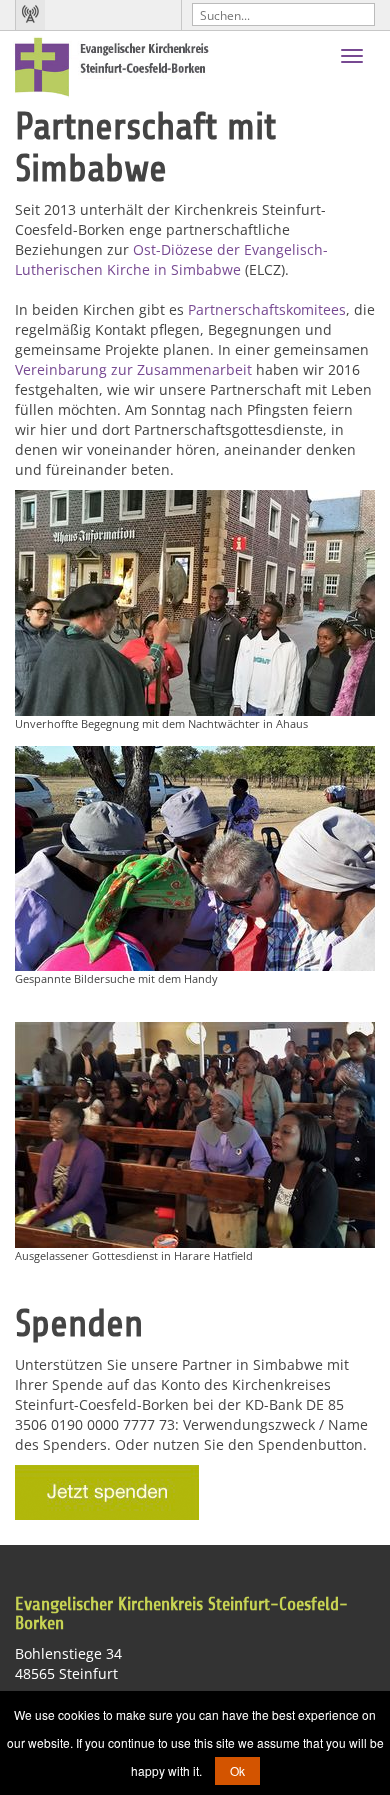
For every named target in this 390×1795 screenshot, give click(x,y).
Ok (237, 1770)
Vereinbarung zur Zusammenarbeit (133, 369)
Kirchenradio (30, 15)
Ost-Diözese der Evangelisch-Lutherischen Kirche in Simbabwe (171, 259)
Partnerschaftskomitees (267, 309)
